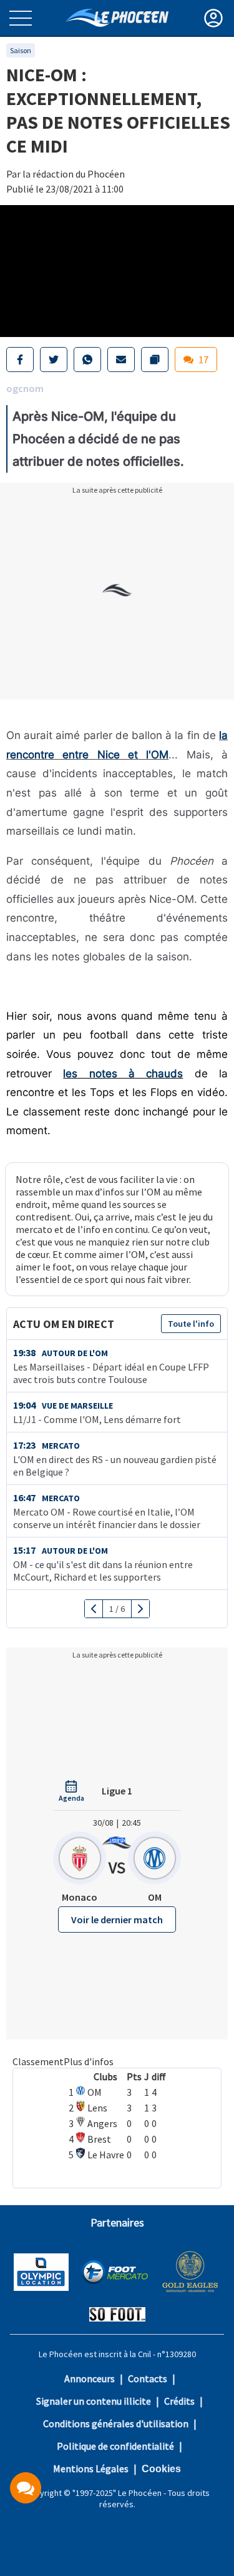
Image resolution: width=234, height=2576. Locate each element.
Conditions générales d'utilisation (116, 2423)
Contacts (148, 2378)
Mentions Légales (91, 2468)
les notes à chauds (123, 1074)
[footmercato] (115, 2273)
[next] (140, 1609)
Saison (21, 50)
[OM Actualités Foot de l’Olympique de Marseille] (117, 18)
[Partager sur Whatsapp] (87, 360)
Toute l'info (191, 1324)
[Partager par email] (121, 360)
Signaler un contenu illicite (94, 2401)
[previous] (94, 1609)
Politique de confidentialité (115, 2446)
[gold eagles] (191, 2273)
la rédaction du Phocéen (74, 174)
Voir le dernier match (117, 1919)
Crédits (179, 2401)
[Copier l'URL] (155, 360)
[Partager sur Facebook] (20, 360)
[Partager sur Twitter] (54, 360)
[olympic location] (41, 2273)
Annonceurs (90, 2378)
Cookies (161, 2469)
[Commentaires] (26, 2488)
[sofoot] (117, 2316)
